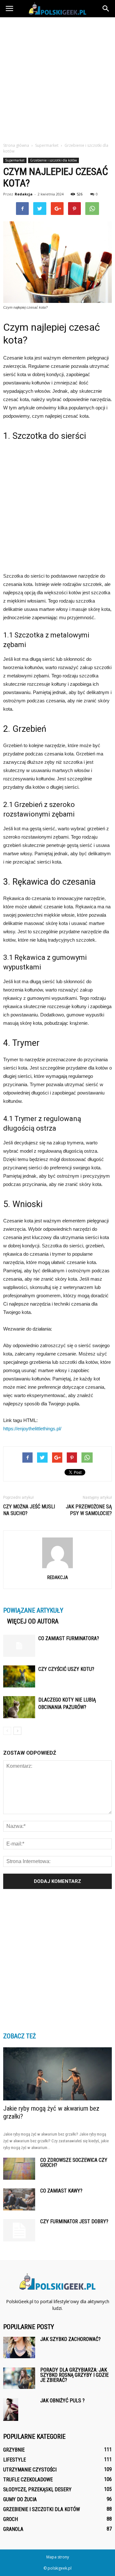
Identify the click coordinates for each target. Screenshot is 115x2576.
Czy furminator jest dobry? (74, 2221)
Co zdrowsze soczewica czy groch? (74, 2163)
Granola (13, 2529)
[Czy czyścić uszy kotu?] (19, 1676)
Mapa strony (58, 2557)
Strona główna (16, 145)
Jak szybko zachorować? (70, 2339)
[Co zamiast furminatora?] (19, 1646)
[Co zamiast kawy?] (19, 2199)
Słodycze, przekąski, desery (37, 2489)
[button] (106, 9)
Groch (11, 2519)
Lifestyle (15, 2460)
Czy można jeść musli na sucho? (29, 1510)
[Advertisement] (57, 78)
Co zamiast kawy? (61, 2191)
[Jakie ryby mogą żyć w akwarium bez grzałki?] (57, 2074)
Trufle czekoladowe (28, 2480)
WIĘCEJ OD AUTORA (33, 1621)
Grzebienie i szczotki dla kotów (54, 160)
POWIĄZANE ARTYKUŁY (33, 1610)
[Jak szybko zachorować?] (19, 2347)
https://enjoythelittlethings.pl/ (32, 1429)
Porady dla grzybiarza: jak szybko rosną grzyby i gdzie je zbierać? (74, 2375)
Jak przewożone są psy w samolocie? (89, 1510)
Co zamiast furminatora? (69, 1638)
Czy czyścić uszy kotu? (66, 1669)
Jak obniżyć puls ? (62, 2401)
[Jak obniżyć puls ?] (11, 2410)
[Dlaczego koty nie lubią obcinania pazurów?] (19, 1707)
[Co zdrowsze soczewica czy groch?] (19, 2169)
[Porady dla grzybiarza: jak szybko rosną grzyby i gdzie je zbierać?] (19, 2378)
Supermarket (15, 160)
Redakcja (24, 194)
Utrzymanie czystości (30, 2470)
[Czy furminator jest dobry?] (19, 2230)
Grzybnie (14, 2450)
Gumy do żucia (20, 2499)
